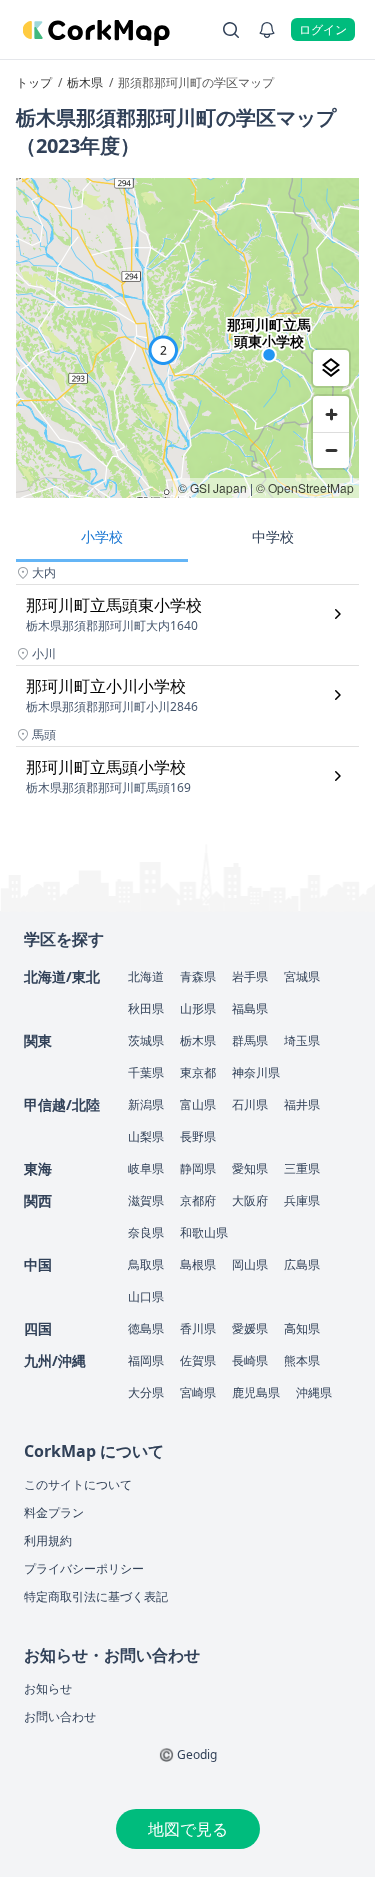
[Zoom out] (331, 450)
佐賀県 (198, 1360)
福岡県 (146, 1360)
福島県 (250, 1008)
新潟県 (146, 1104)
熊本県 (302, 1360)
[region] (187, 338)
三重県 (302, 1168)
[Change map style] (331, 368)
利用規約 (48, 1540)
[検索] (231, 30)
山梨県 (146, 1136)
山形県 (198, 1008)
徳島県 (146, 1328)
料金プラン (54, 1512)
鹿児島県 (256, 1392)
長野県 (198, 1136)
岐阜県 (146, 1168)
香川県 (198, 1328)
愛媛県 (250, 1328)
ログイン (323, 29)
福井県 (302, 1104)
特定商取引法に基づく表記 (96, 1596)
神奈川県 (256, 1072)
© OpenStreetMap (305, 487)
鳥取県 (146, 1264)
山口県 (146, 1296)
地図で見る (188, 1829)
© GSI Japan (212, 487)
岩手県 (250, 976)
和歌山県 (204, 1232)
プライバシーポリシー (84, 1568)
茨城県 (146, 1040)
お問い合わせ (60, 1716)
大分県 (146, 1392)
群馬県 (250, 1040)
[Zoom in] (331, 414)
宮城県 (302, 976)
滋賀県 (146, 1200)
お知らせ (48, 1688)
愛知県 (250, 1168)
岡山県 (250, 1264)
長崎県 (250, 1360)
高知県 (302, 1328)
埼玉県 (302, 1040)
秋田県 (146, 1008)
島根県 (198, 1264)
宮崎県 (198, 1392)
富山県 (198, 1104)
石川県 (250, 1104)
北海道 (146, 976)
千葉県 (146, 1072)
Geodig (197, 1754)
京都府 (198, 1200)
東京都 (198, 1072)
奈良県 (146, 1232)
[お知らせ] (267, 30)
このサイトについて (78, 1484)
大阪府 (250, 1200)
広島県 (302, 1264)
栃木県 (198, 1040)
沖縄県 (314, 1392)
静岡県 (198, 1168)
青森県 (198, 976)
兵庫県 (302, 1200)
